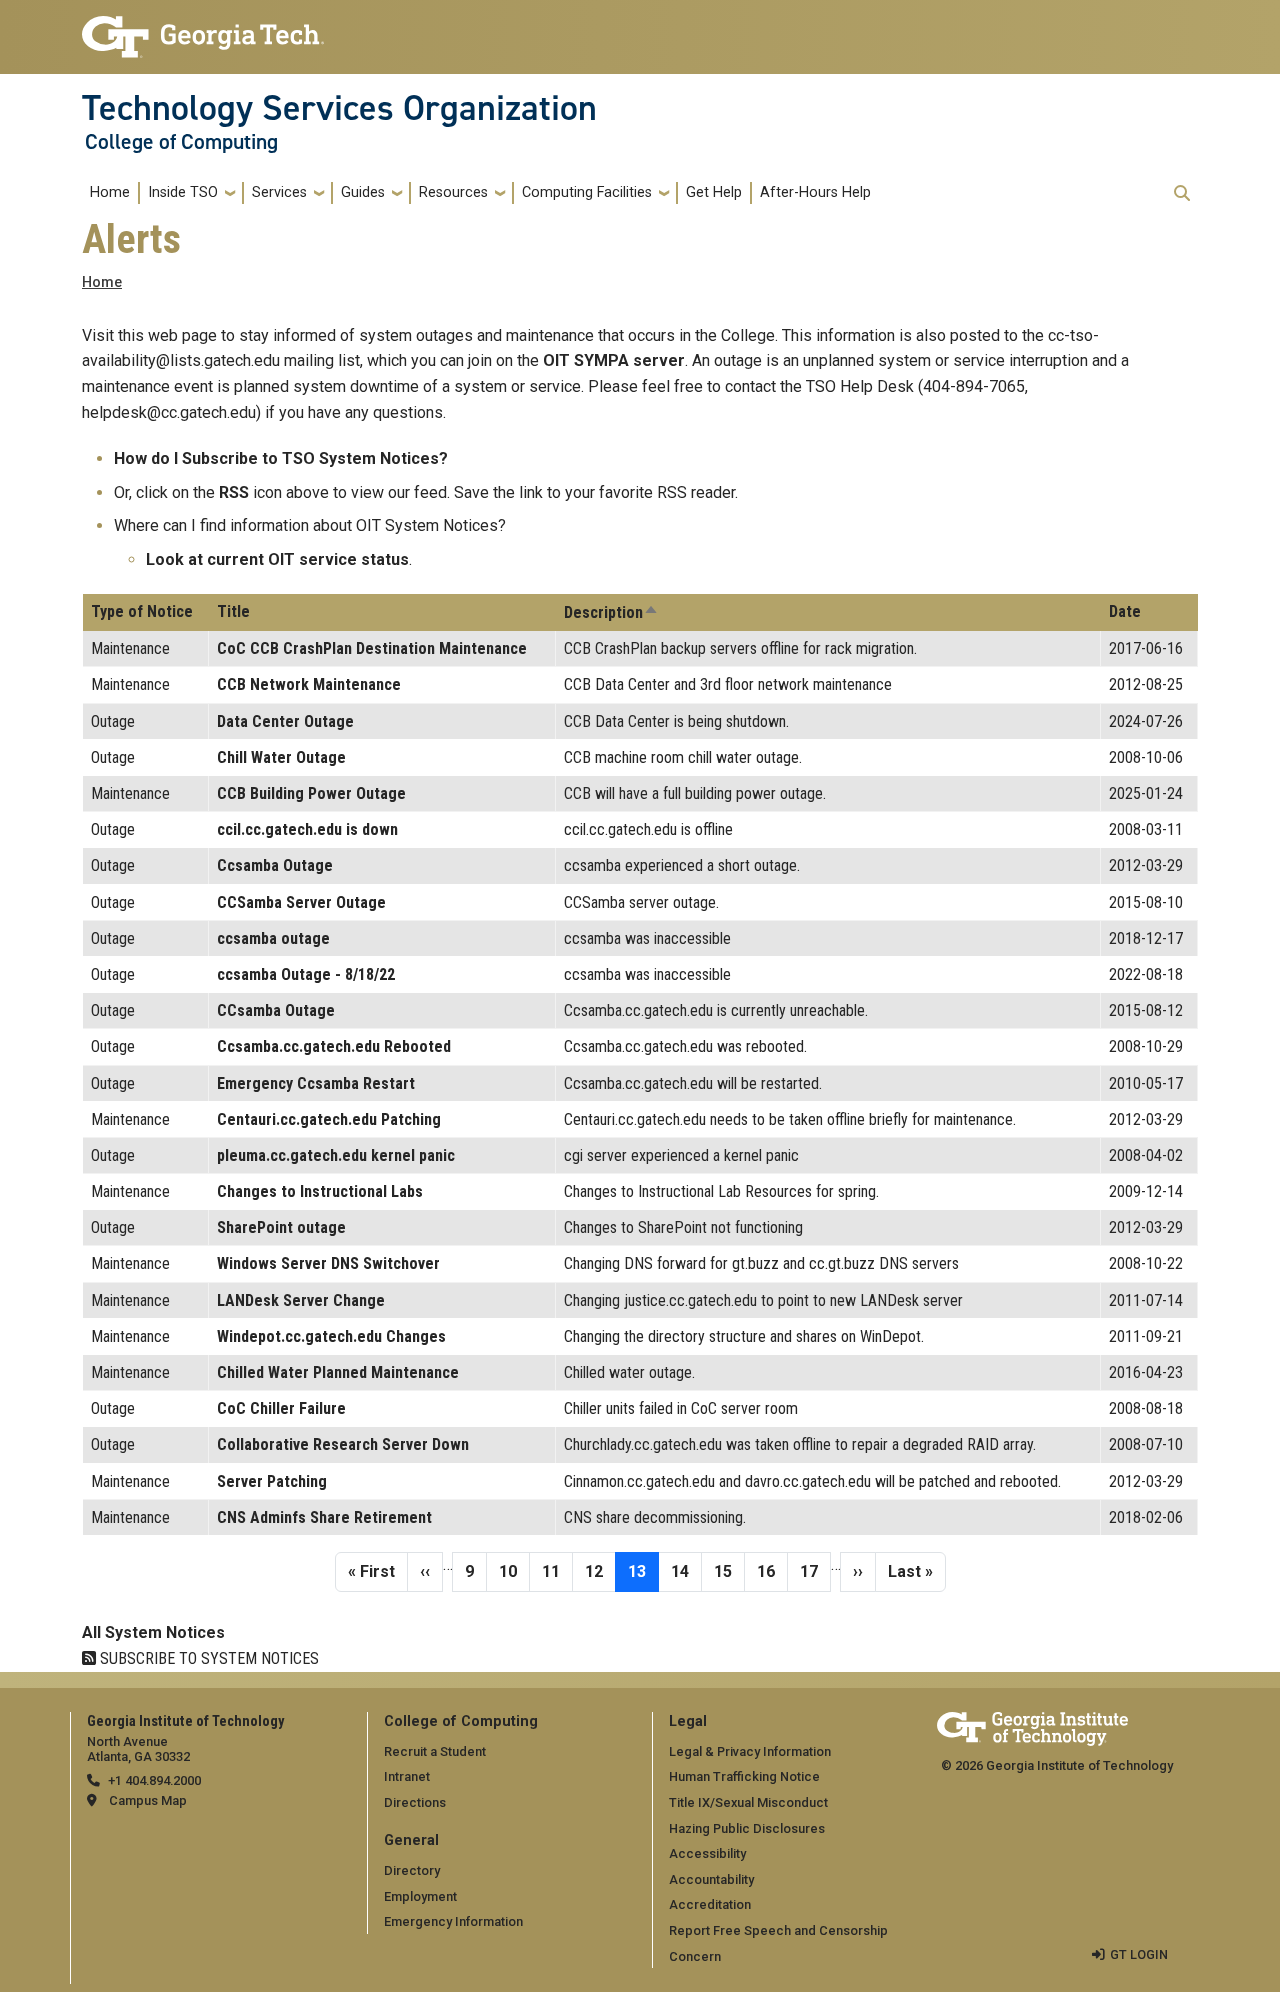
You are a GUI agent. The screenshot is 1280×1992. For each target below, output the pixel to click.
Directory (412, 1870)
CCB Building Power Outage (311, 793)
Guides (363, 192)
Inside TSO (183, 192)
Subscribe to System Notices (207, 1658)
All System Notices (153, 1632)
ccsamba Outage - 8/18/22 (306, 974)
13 (643, 1571)
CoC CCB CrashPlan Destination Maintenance (372, 648)
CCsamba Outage (276, 1010)
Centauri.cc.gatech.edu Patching (329, 1119)
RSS (234, 492)
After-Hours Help (815, 192)
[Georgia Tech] (1032, 1725)
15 (729, 1571)
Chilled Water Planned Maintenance (338, 1372)
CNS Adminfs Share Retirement (324, 1517)
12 (600, 1571)
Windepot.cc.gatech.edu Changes (331, 1336)
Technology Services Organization (339, 108)
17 (815, 1571)
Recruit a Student (435, 1751)
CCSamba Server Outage (301, 902)
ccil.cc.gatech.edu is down (307, 829)
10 (514, 1571)
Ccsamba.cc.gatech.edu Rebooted (334, 1046)
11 (557, 1571)
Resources (453, 192)
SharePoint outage (281, 1227)
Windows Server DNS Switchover (328, 1263)
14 (686, 1571)
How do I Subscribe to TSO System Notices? (281, 458)
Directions (415, 1802)
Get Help (714, 192)
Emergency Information (453, 1921)
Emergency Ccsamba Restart (316, 1083)
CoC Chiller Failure (281, 1408)
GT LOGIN (1139, 1954)
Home (110, 192)
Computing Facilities (587, 192)
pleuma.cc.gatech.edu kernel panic (336, 1155)
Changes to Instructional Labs (320, 1191)
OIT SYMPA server (614, 360)
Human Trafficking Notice (744, 1776)
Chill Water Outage (281, 757)
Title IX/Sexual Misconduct (748, 1802)
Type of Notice (142, 611)
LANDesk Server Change (301, 1300)
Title (233, 611)
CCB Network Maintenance (309, 684)
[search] (1182, 193)
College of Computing (181, 142)
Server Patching (272, 1481)
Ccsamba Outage (275, 865)
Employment (420, 1896)
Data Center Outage (285, 721)
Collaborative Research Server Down (343, 1444)
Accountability (711, 1879)
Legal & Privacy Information (750, 1751)
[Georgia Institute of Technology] (203, 28)
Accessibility (707, 1853)
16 (772, 1571)
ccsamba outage (273, 938)
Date (1125, 611)
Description (611, 612)
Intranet (407, 1776)
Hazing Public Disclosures (747, 1828)
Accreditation (710, 1904)
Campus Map (148, 1800)
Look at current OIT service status (277, 559)
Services (279, 192)
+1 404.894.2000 (154, 1780)
